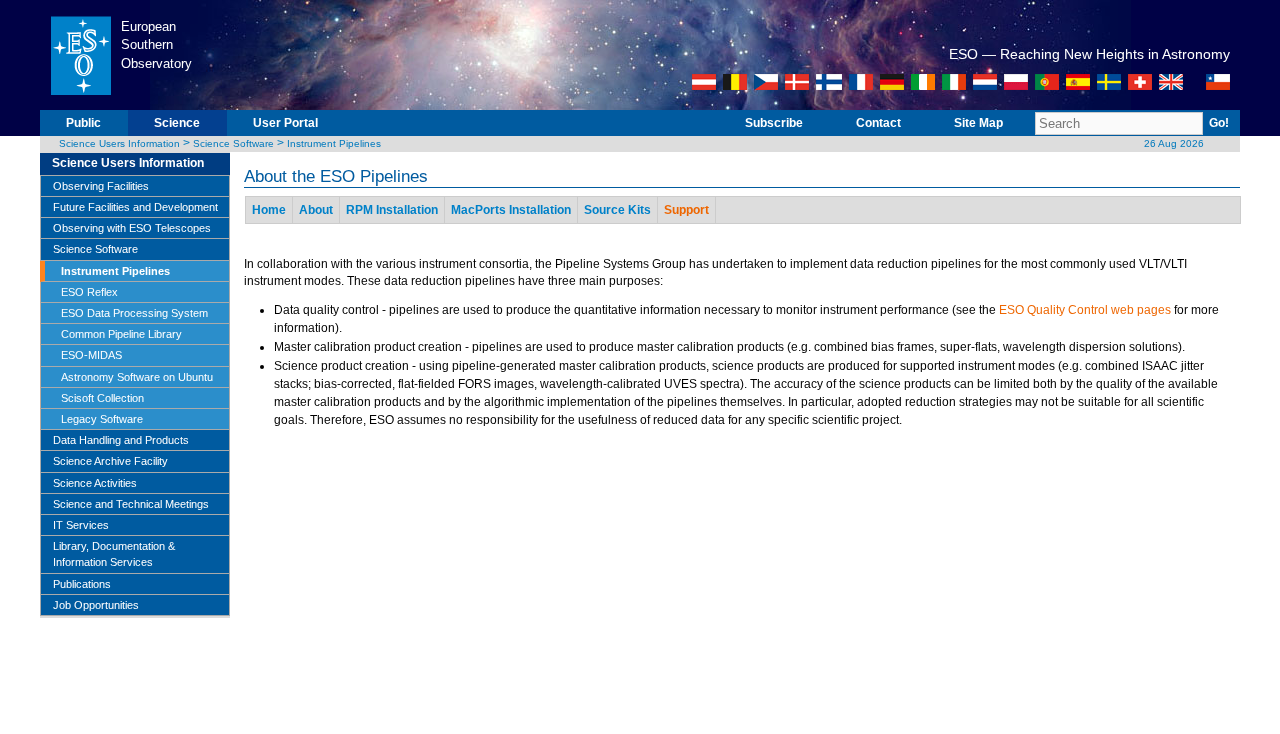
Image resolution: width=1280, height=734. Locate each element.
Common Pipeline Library (121, 334)
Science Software (233, 143)
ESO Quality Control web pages (1085, 310)
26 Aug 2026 (1174, 143)
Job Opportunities (96, 605)
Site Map (978, 123)
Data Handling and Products (121, 440)
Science (177, 123)
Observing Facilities (101, 186)
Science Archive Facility (110, 461)
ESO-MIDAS (91, 355)
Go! (1219, 123)
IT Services (81, 525)
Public (83, 123)
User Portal (285, 123)
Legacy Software (102, 419)
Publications (82, 584)
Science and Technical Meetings (131, 504)
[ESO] (80, 106)
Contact (878, 123)
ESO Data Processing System (134, 313)
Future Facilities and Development (135, 207)
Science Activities (95, 483)
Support (686, 210)
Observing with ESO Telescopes (132, 228)
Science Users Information (119, 143)
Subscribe (774, 123)
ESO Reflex (89, 292)
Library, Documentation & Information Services (114, 554)
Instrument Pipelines (334, 143)
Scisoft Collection (102, 398)
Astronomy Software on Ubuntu (137, 377)
